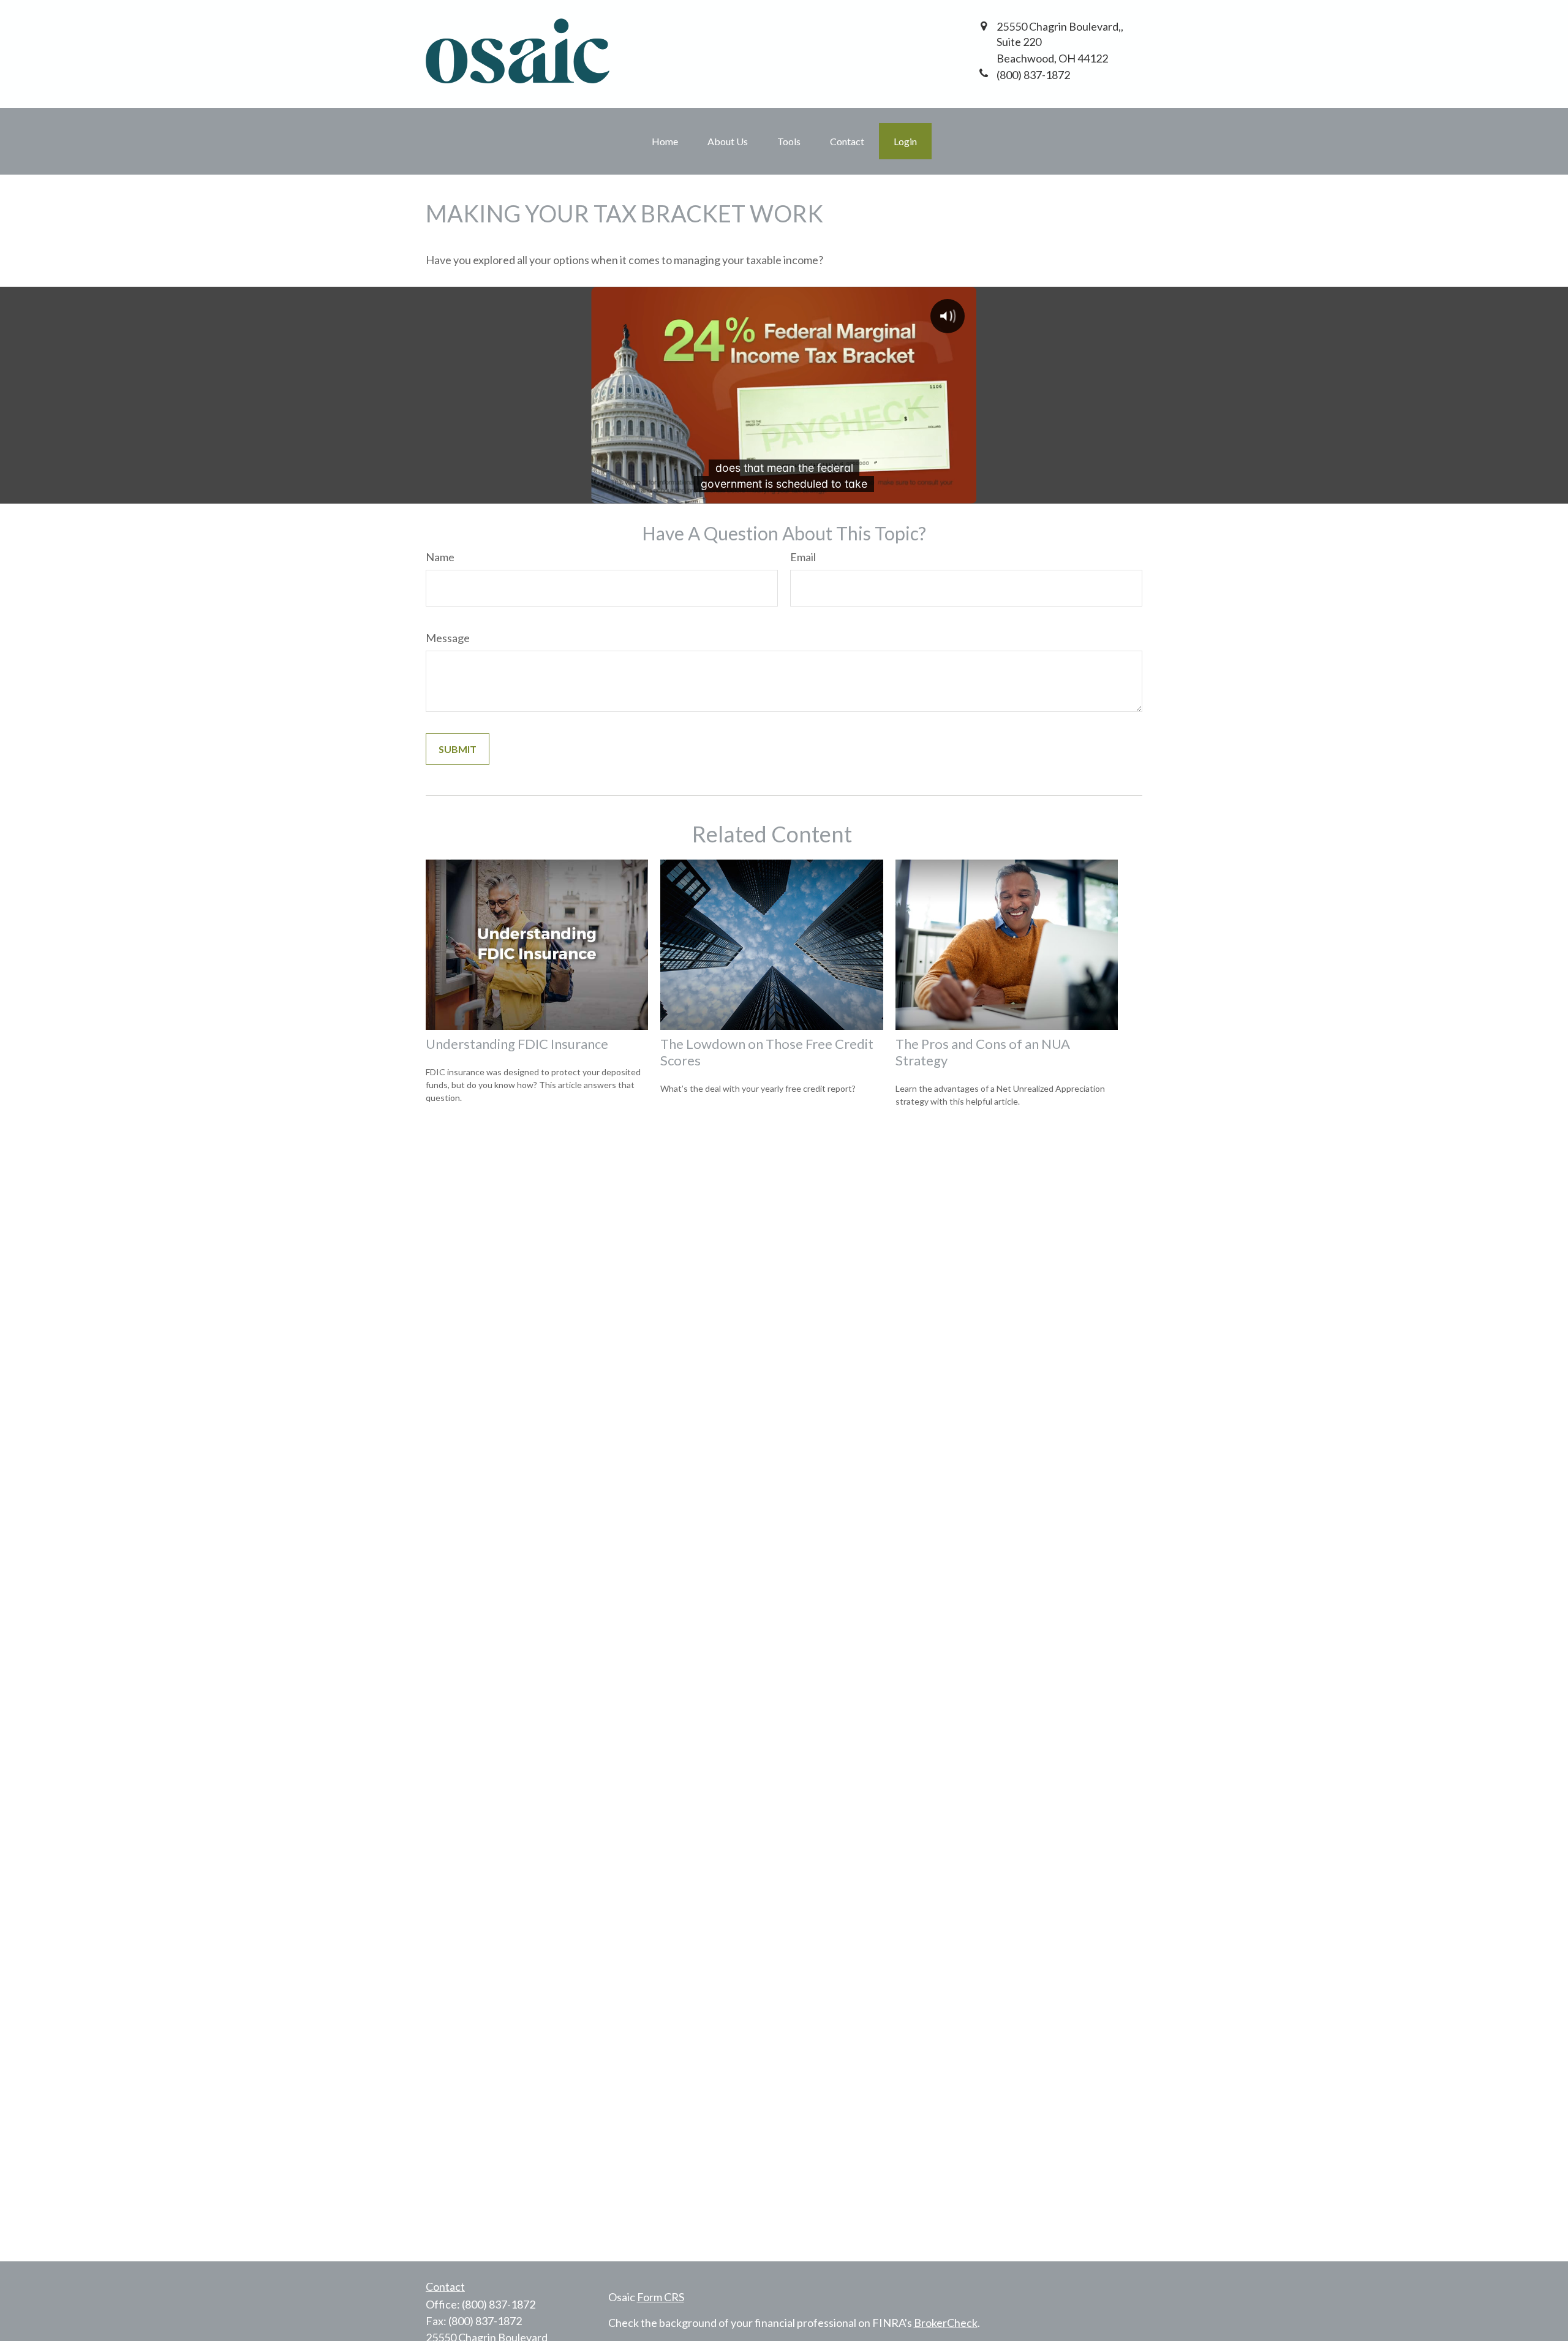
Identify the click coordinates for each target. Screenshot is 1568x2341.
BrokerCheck (946, 2323)
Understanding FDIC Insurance (517, 1044)
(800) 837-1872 (499, 2304)
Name (440, 557)
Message (448, 638)
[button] (665, 141)
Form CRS (661, 2297)
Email (803, 557)
